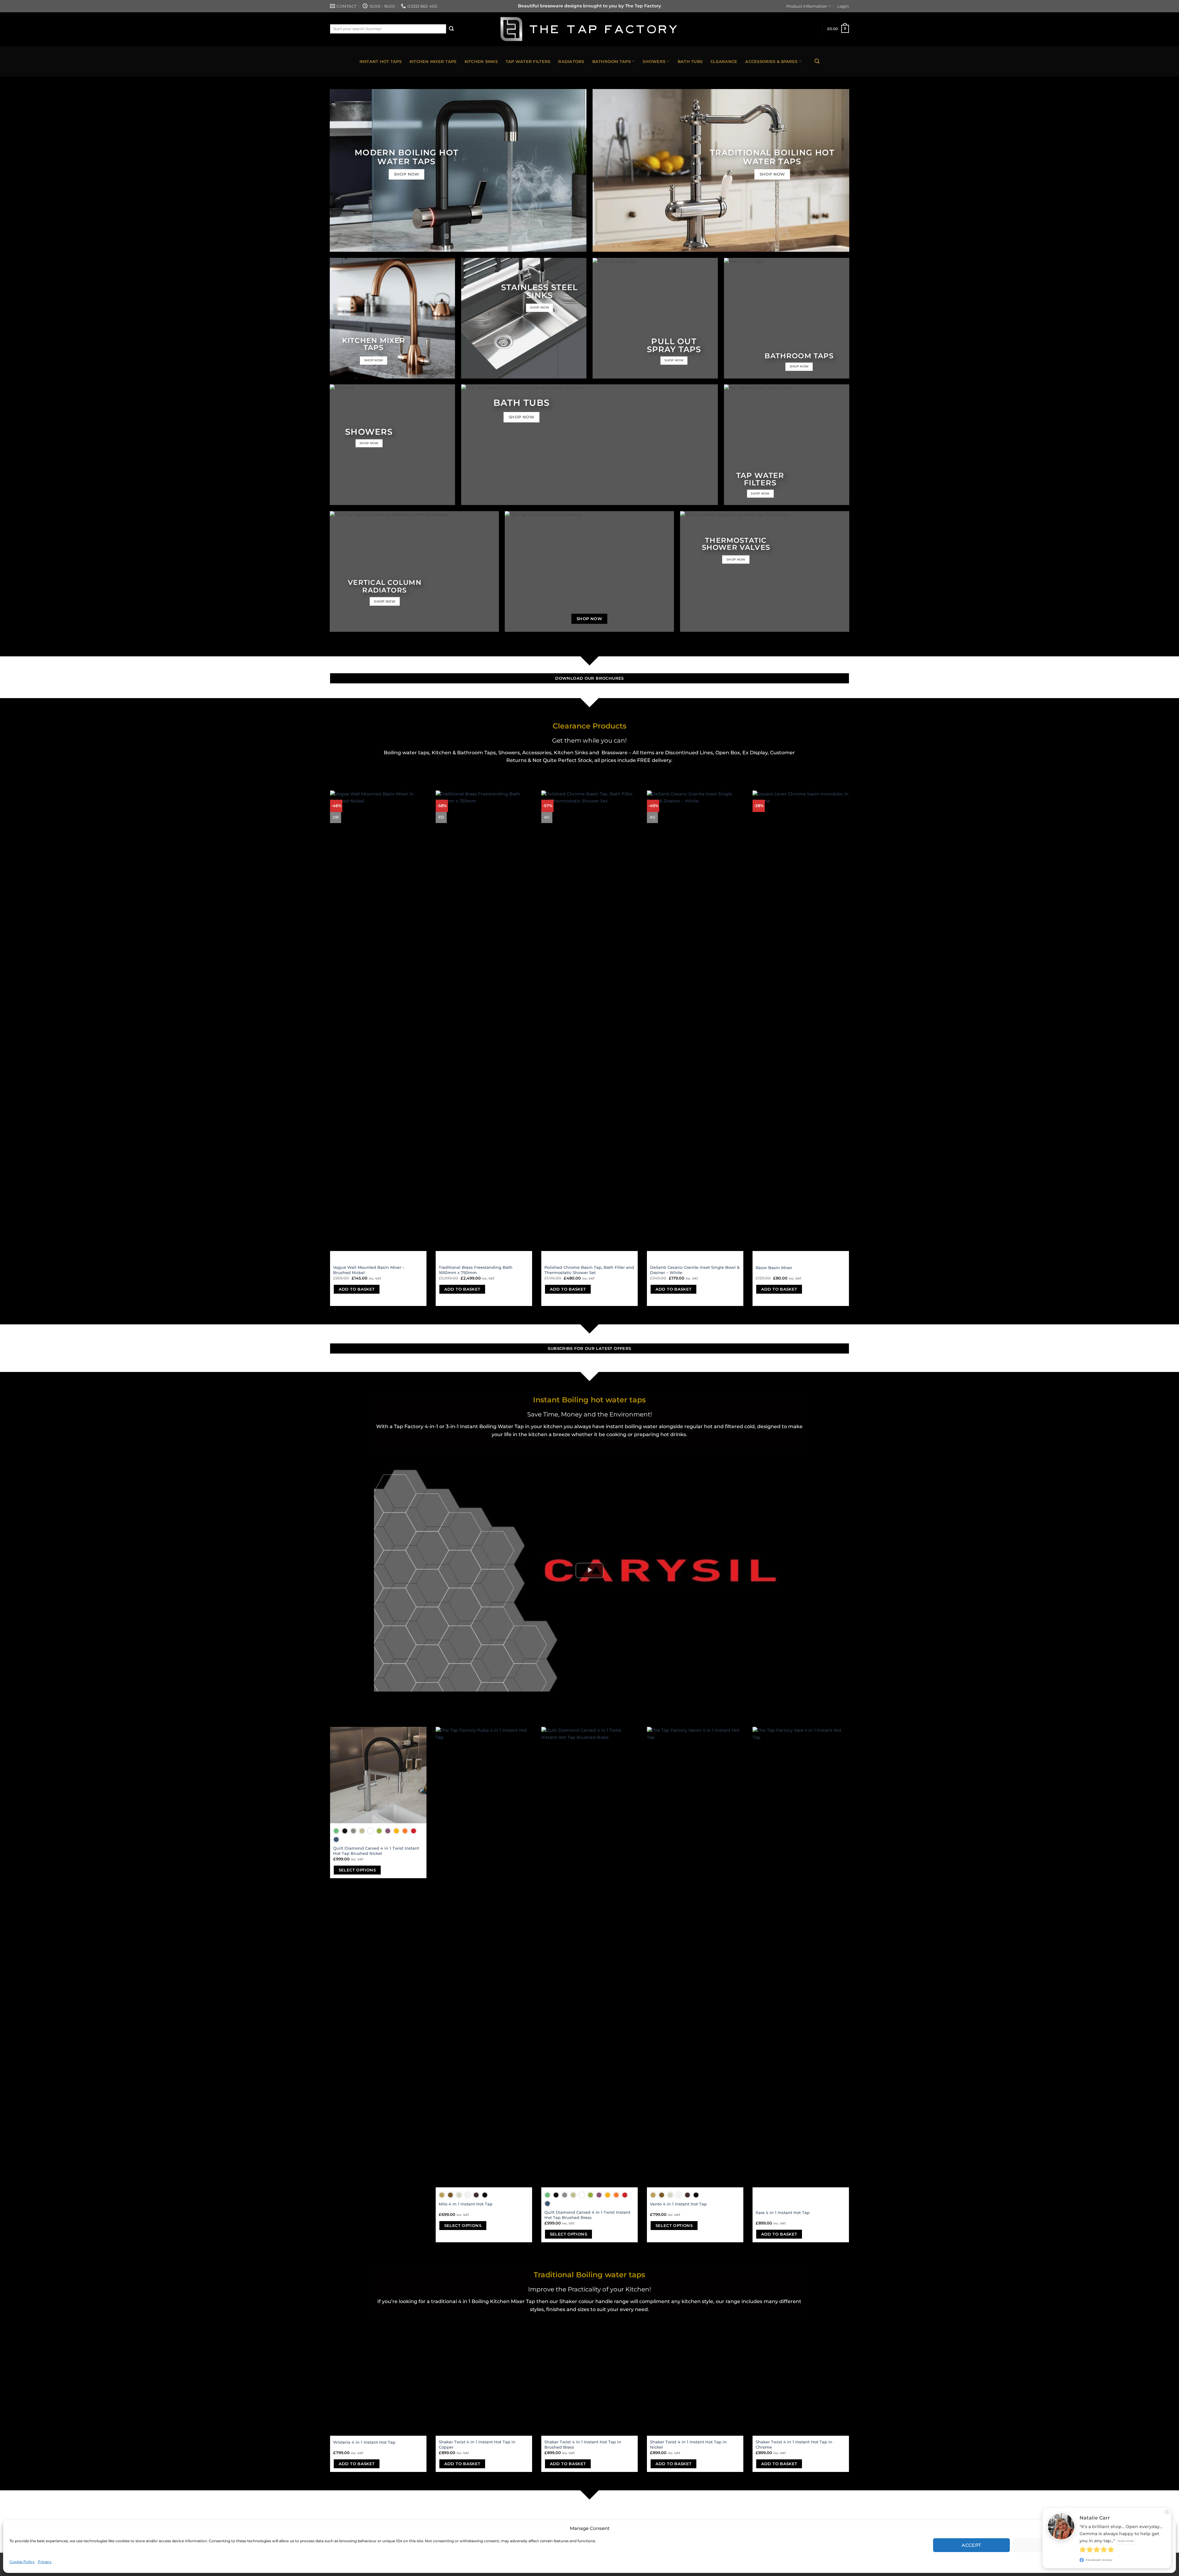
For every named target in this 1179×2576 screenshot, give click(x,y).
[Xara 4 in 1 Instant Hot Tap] (801, 1957)
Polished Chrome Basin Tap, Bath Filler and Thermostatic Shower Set (589, 1270)
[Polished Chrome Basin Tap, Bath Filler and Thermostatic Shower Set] (589, 1021)
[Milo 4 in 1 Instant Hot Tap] (484, 1957)
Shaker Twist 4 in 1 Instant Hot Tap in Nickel (688, 2444)
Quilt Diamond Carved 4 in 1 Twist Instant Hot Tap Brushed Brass (587, 2215)
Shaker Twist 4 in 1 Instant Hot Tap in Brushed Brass (583, 2444)
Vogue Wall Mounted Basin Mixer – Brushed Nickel (369, 1270)
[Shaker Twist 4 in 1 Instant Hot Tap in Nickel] (695, 2388)
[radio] (336, 1831)
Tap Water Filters (528, 61)
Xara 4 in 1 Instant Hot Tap (783, 2213)
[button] (1166, 2528)
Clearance (724, 61)
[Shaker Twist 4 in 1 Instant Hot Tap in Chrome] (801, 2388)
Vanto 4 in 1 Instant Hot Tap (678, 2204)
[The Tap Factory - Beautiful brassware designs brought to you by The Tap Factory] (589, 29)
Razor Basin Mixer (774, 1268)
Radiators (571, 61)
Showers (654, 61)
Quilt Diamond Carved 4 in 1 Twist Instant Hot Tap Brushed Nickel (376, 1851)
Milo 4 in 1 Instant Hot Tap (466, 2204)
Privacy (45, 2562)
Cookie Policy (22, 2562)
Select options (357, 1870)
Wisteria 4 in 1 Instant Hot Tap (364, 2442)
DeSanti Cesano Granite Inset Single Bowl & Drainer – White (695, 1270)
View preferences (1131, 2545)
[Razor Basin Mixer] (801, 1021)
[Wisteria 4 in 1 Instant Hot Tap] (378, 2388)
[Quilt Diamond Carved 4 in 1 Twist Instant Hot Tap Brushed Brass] (589, 1957)
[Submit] (451, 29)
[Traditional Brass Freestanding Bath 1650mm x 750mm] (484, 1021)
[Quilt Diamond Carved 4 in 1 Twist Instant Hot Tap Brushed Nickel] (378, 1775)
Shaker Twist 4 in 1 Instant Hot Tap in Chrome (794, 2444)
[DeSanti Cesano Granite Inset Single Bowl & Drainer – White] (695, 1021)
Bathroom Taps (611, 61)
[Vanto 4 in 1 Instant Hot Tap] (695, 1957)
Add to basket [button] (357, 1289)
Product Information (807, 6)
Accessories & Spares (771, 61)
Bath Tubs (690, 61)
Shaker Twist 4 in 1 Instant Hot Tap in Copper (477, 2444)
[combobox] (388, 29)
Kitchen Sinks (481, 61)
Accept (971, 2545)
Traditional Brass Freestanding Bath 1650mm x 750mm (476, 1270)
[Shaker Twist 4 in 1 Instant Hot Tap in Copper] (484, 2388)
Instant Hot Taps (381, 61)
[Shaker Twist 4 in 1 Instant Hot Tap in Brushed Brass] (589, 2388)
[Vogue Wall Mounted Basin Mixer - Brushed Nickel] (378, 1021)
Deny (1051, 2545)
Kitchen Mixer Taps (433, 61)
